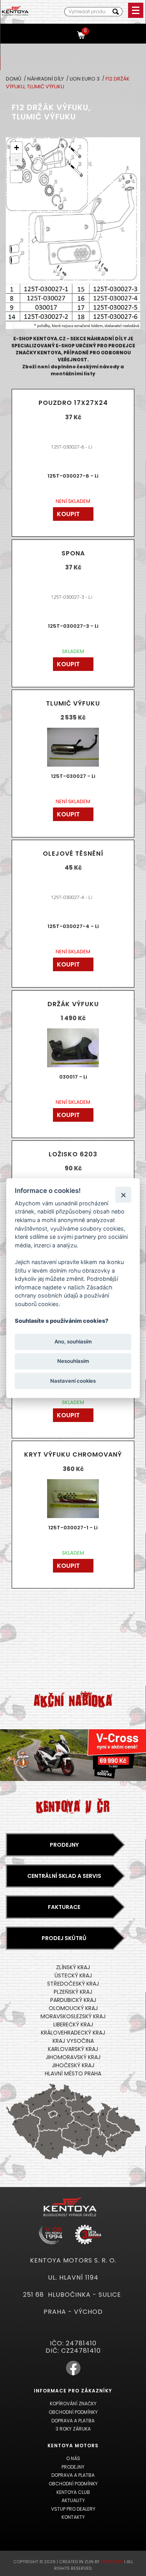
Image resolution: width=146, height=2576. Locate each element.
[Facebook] (73, 2374)
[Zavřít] (123, 1195)
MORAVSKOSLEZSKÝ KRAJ (73, 2016)
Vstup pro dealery (73, 2509)
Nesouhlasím (73, 1361)
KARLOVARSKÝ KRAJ (73, 2049)
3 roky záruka (73, 2429)
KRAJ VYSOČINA (73, 2041)
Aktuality (73, 2500)
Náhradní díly (46, 79)
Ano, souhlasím (73, 1342)
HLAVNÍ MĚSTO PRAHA (73, 2073)
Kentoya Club (73, 2492)
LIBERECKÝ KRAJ (73, 2024)
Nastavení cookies (73, 1381)
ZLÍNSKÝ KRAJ (73, 1967)
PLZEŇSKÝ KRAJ (73, 1992)
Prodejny (64, 1845)
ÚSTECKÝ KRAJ (73, 1975)
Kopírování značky (73, 2404)
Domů (14, 79)
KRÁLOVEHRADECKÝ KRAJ (73, 2033)
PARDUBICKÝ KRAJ (73, 2000)
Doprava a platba (73, 2421)
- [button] (17, 159)
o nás (73, 2458)
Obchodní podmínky (73, 2412)
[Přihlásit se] (67, 34)
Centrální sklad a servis (64, 1876)
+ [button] (17, 148)
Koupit (68, 514)
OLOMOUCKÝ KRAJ (73, 2008)
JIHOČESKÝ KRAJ (73, 2065)
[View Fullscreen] (16, 177)
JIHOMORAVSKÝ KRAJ (73, 2057)
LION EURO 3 (85, 79)
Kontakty (73, 2517)
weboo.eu (112, 2562)
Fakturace (64, 1907)
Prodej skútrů (64, 1938)
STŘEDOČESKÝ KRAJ (73, 1984)
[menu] (136, 10)
